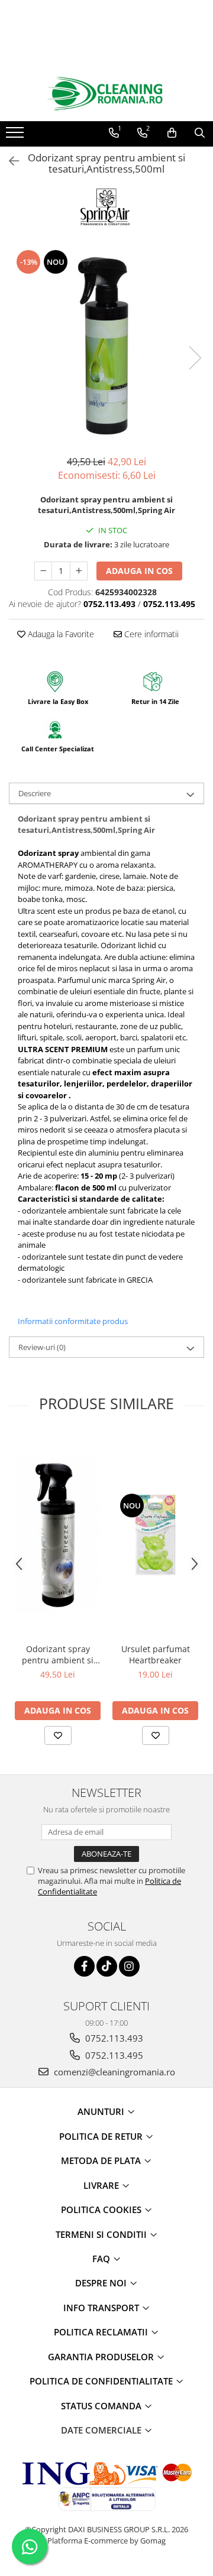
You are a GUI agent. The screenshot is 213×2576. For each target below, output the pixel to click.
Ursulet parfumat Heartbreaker (156, 1654)
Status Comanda (102, 2406)
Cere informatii (150, 634)
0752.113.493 (113, 2038)
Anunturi (102, 2111)
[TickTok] (107, 1966)
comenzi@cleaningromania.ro (113, 2072)
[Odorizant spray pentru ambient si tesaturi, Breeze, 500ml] (58, 1535)
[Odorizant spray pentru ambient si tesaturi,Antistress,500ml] (106, 346)
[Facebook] (84, 1966)
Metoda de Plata (102, 2160)
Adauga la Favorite (60, 634)
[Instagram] (129, 1966)
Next (195, 358)
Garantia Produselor (102, 2357)
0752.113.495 (113, 2055)
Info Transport (102, 2308)
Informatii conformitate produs (73, 1321)
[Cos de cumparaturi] (172, 133)
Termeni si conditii (102, 2234)
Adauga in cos (139, 571)
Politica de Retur (102, 2136)
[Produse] (16, 136)
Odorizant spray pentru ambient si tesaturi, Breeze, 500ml (58, 1654)
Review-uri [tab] (42, 1347)
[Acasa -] (106, 94)
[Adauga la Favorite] (58, 1735)
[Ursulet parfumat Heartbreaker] (155, 1535)
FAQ (102, 2259)
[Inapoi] (9, 161)
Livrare (102, 2185)
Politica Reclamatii (102, 2332)
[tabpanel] (106, 346)
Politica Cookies (102, 2210)
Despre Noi (102, 2283)
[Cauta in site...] (200, 133)
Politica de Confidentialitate (102, 2381)
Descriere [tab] (35, 793)
